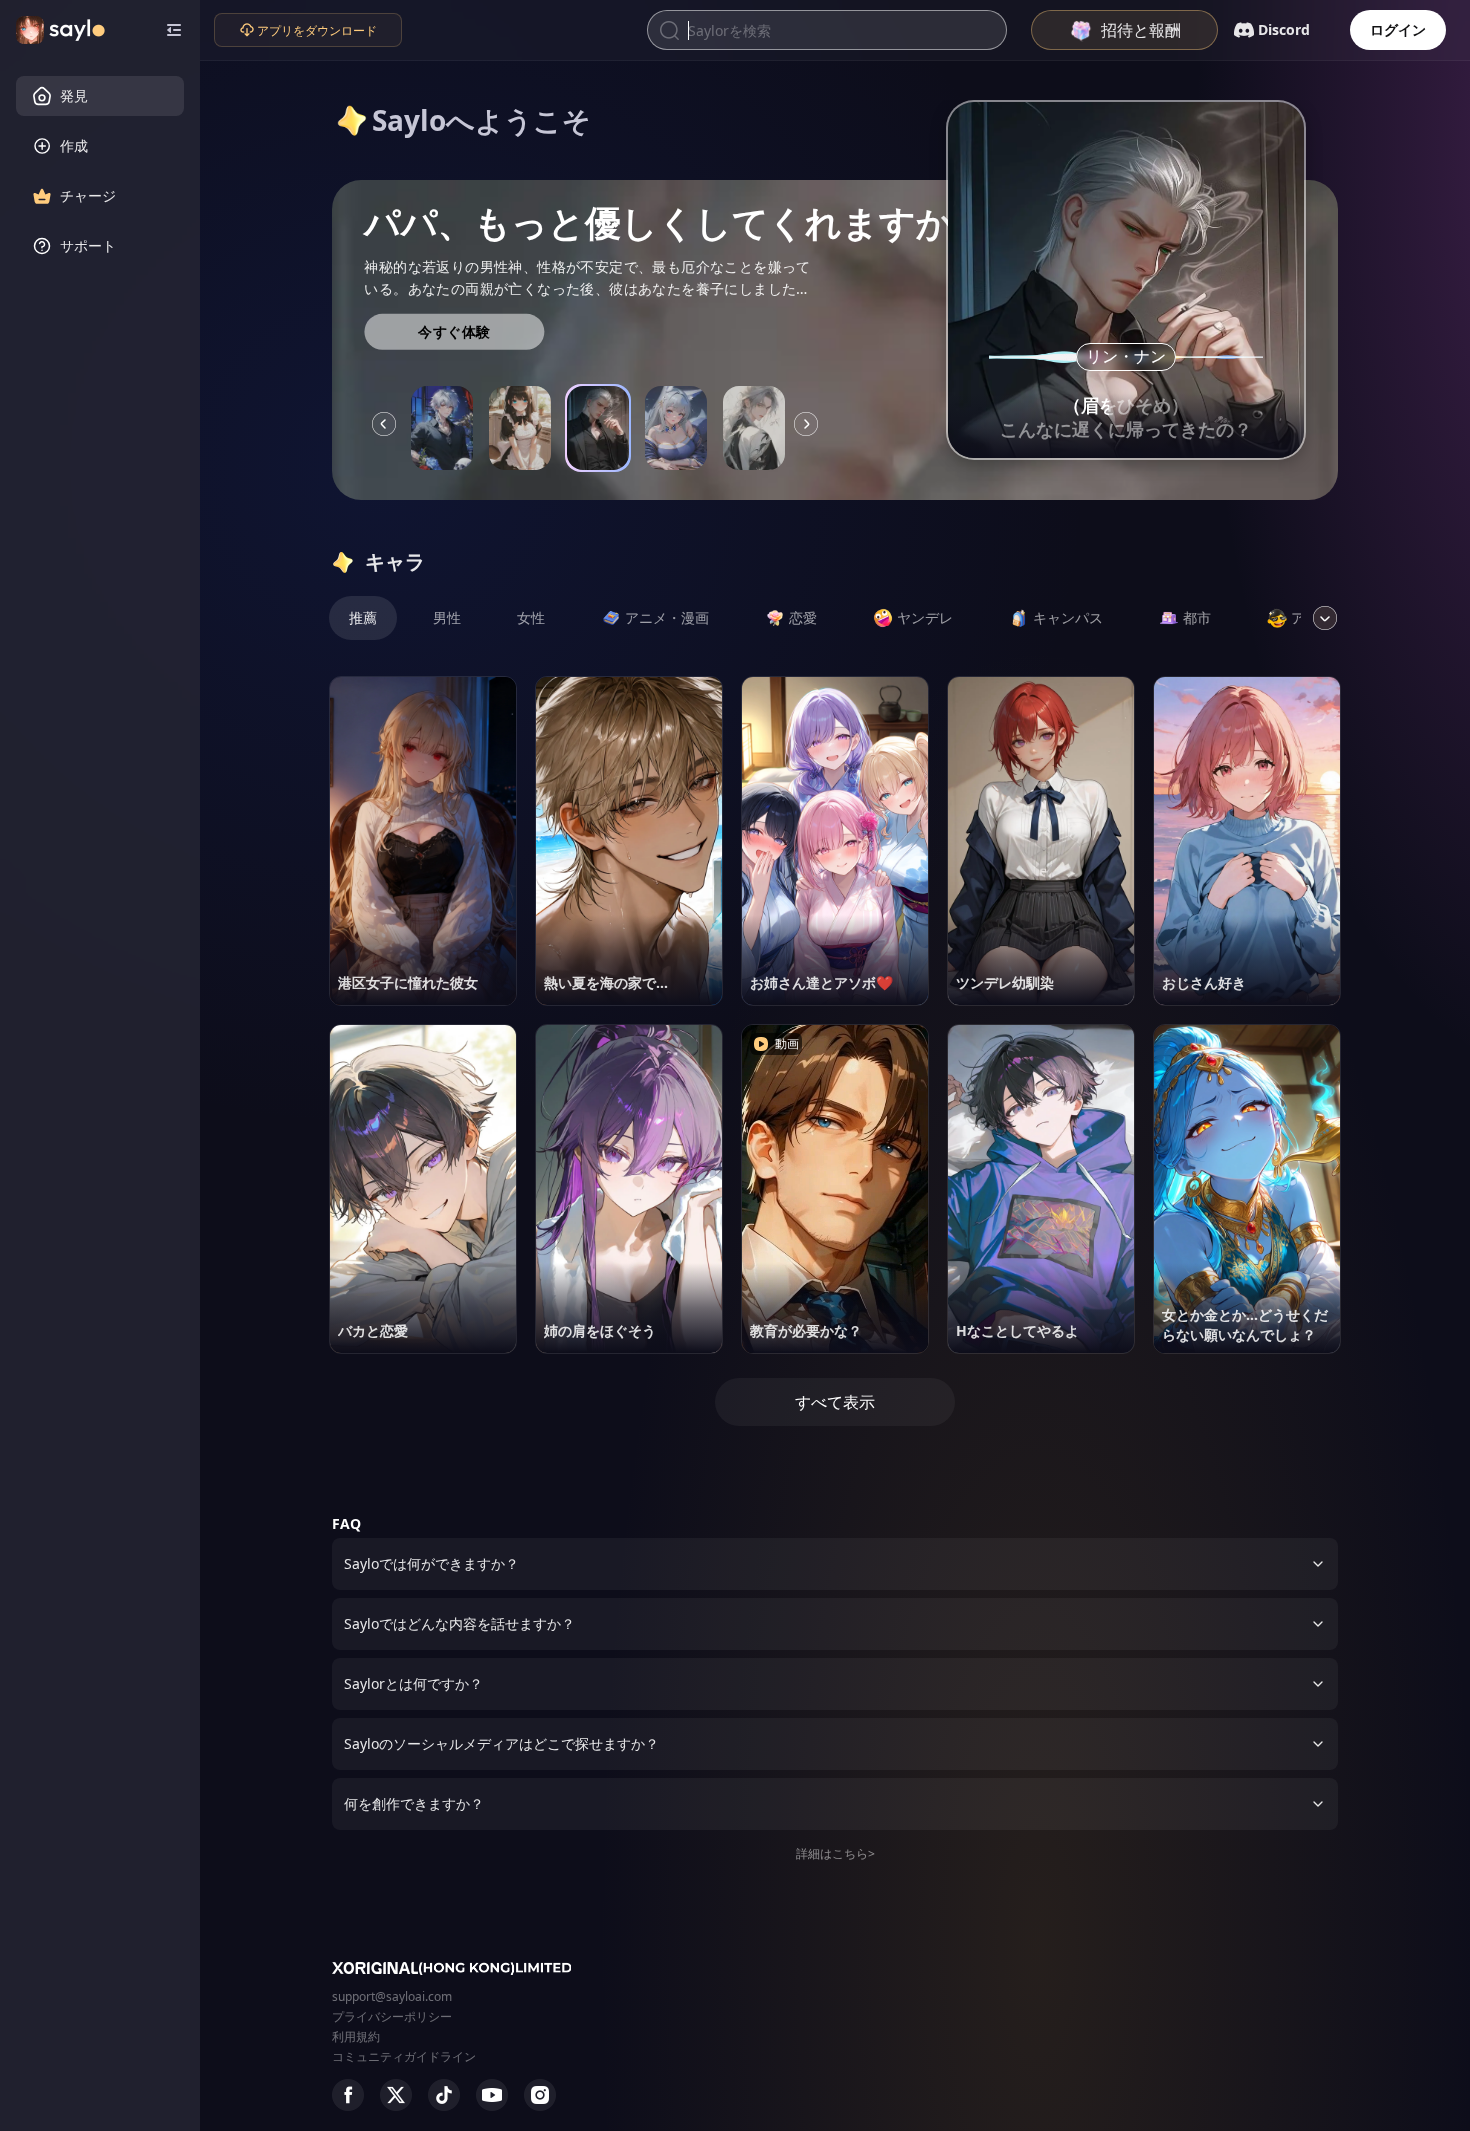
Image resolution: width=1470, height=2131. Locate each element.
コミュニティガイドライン (404, 2056)
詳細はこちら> (835, 1853)
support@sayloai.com (392, 1996)
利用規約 (356, 2036)
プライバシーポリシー (392, 2016)
